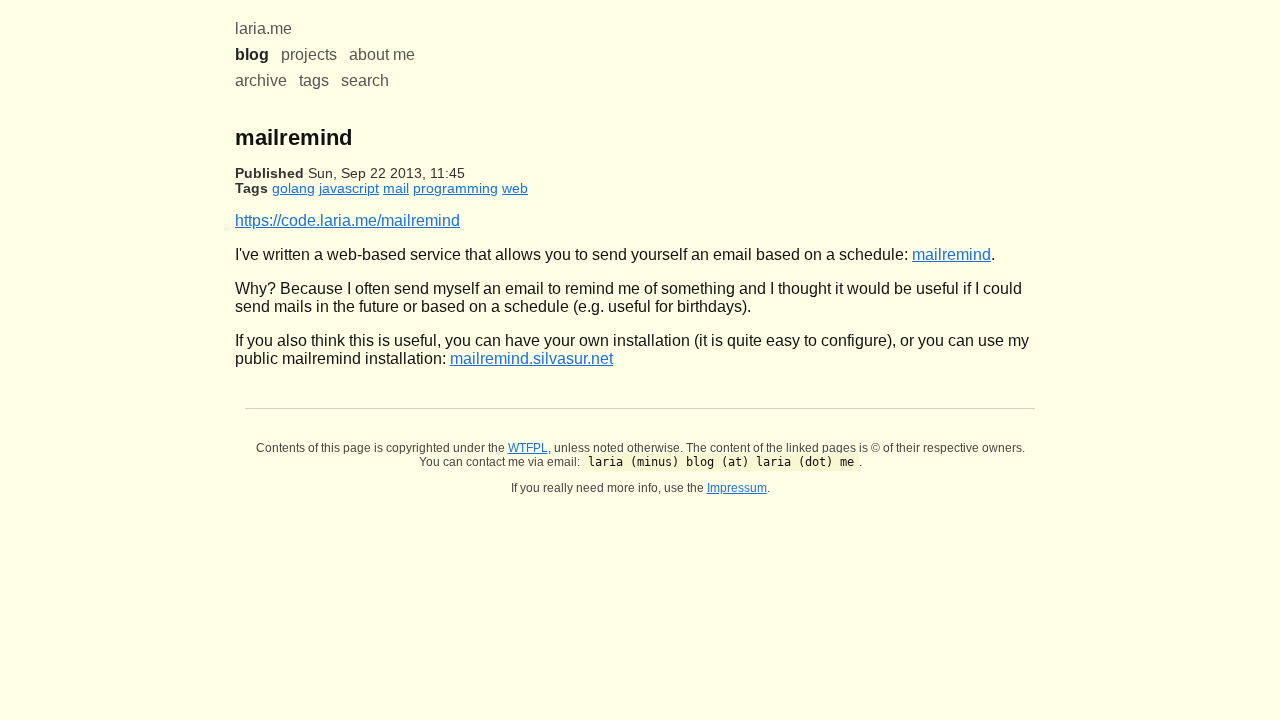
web (515, 188)
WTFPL (528, 448)
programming (455, 188)
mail (396, 188)
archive (261, 80)
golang (293, 188)
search (365, 80)
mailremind (951, 254)
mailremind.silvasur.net (531, 358)
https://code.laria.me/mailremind (347, 220)
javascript (349, 188)
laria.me (263, 28)
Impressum (737, 488)
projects (309, 54)
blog (252, 54)
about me (382, 54)
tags (314, 80)
